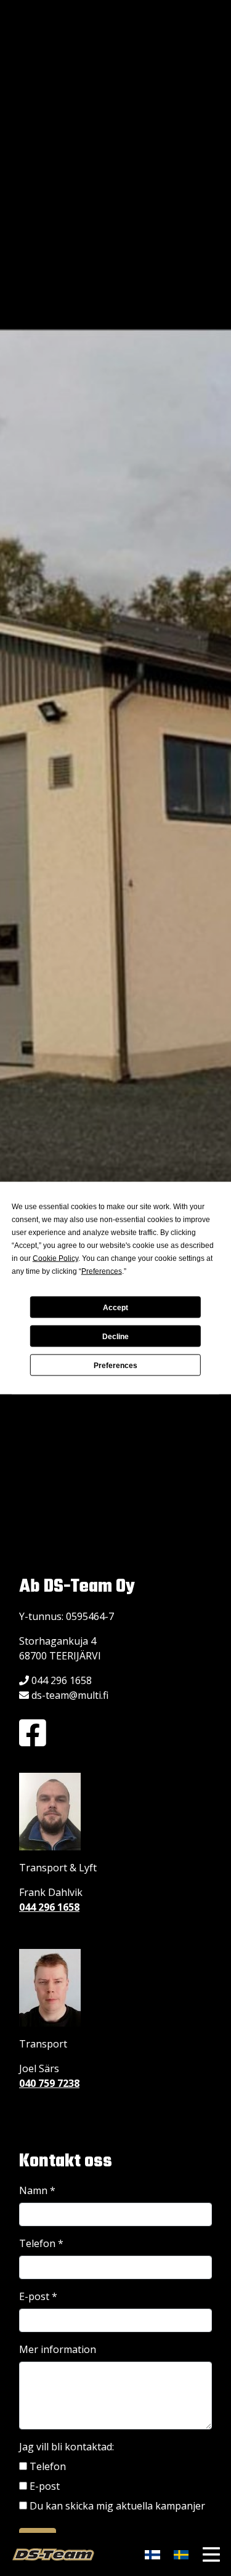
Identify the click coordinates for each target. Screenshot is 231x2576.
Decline (115, 1336)
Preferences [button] (102, 1271)
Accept (115, 1307)
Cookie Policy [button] (55, 1258)
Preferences (115, 1365)
